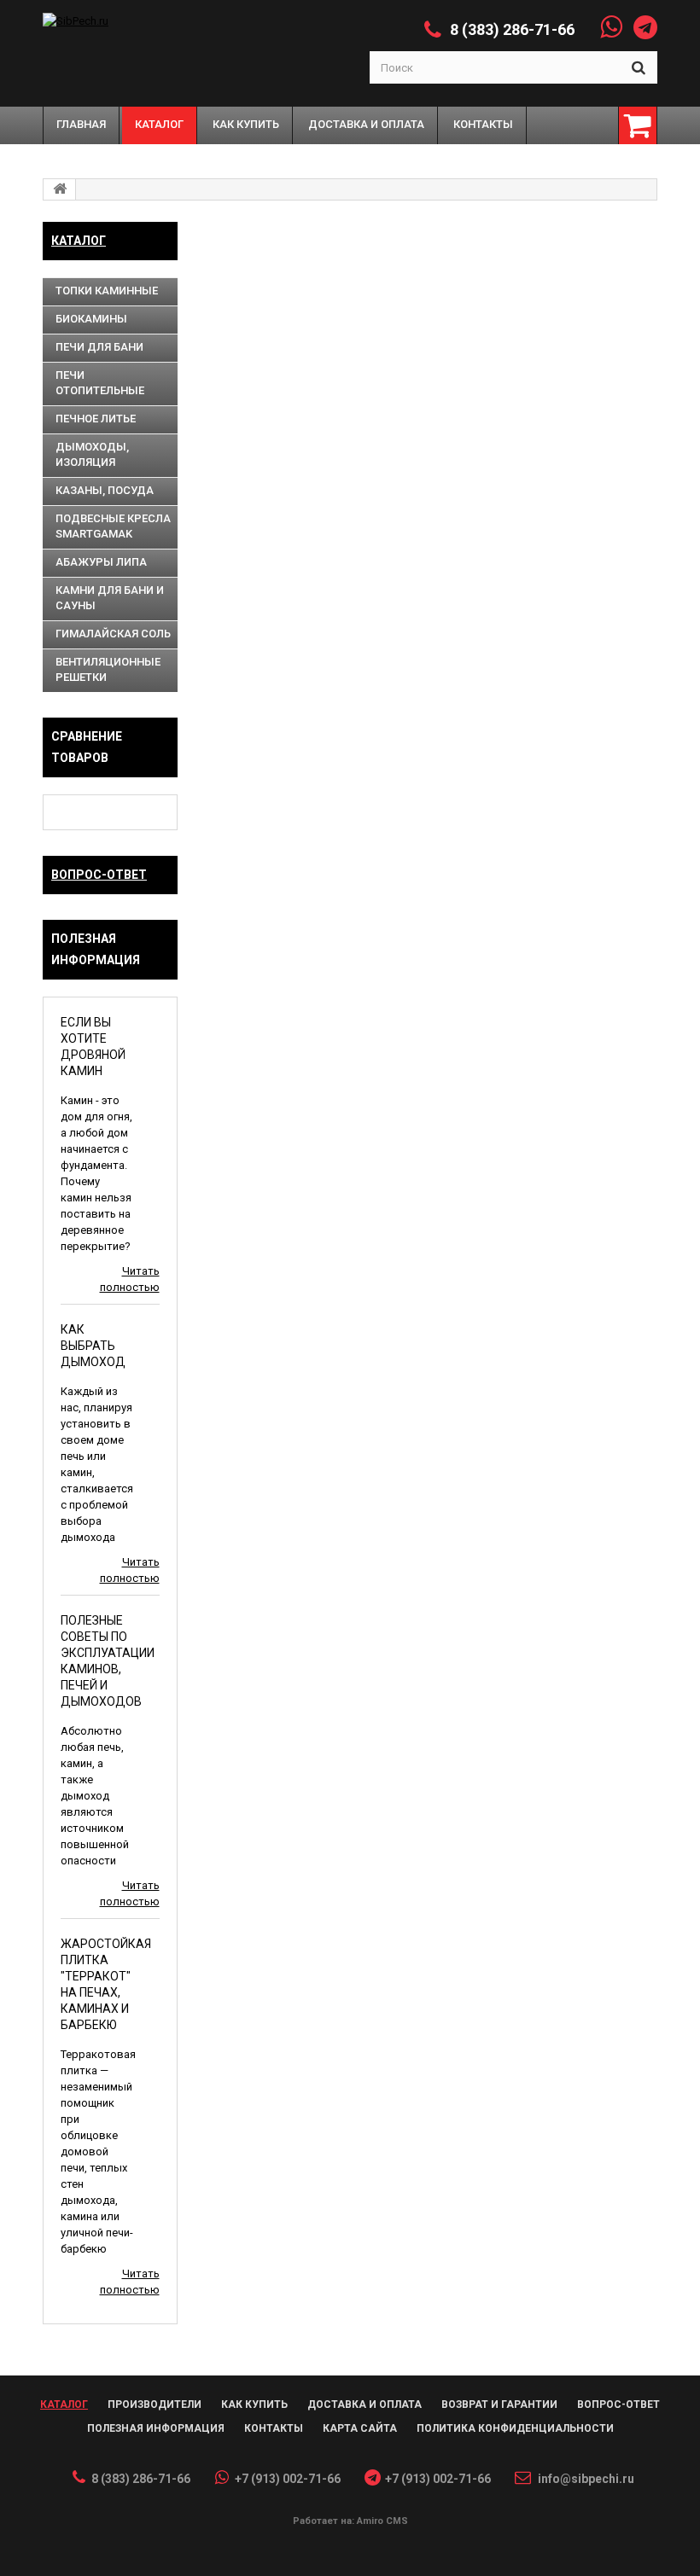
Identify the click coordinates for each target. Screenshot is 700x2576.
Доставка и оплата (365, 2404)
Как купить (254, 2404)
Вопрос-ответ (99, 875)
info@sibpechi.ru (586, 2479)
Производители (155, 2404)
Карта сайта (360, 2428)
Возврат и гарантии (499, 2404)
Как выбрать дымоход (93, 1346)
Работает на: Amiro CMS (350, 2521)
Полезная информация (156, 2428)
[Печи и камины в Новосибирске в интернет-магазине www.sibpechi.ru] (144, 21)
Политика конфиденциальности (515, 2428)
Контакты (274, 2428)
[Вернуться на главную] (60, 189)
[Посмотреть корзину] (638, 125)
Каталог (79, 241)
